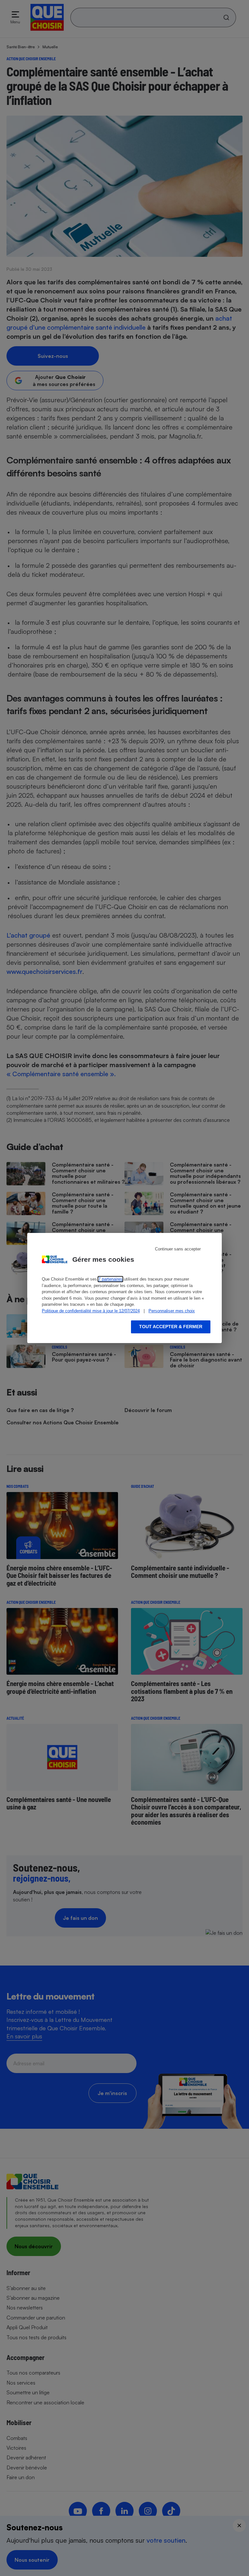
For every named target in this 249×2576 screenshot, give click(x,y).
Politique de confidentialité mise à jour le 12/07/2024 (91, 1311)
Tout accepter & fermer (171, 1327)
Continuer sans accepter (178, 1249)
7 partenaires (110, 1279)
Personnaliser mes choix (172, 1311)
